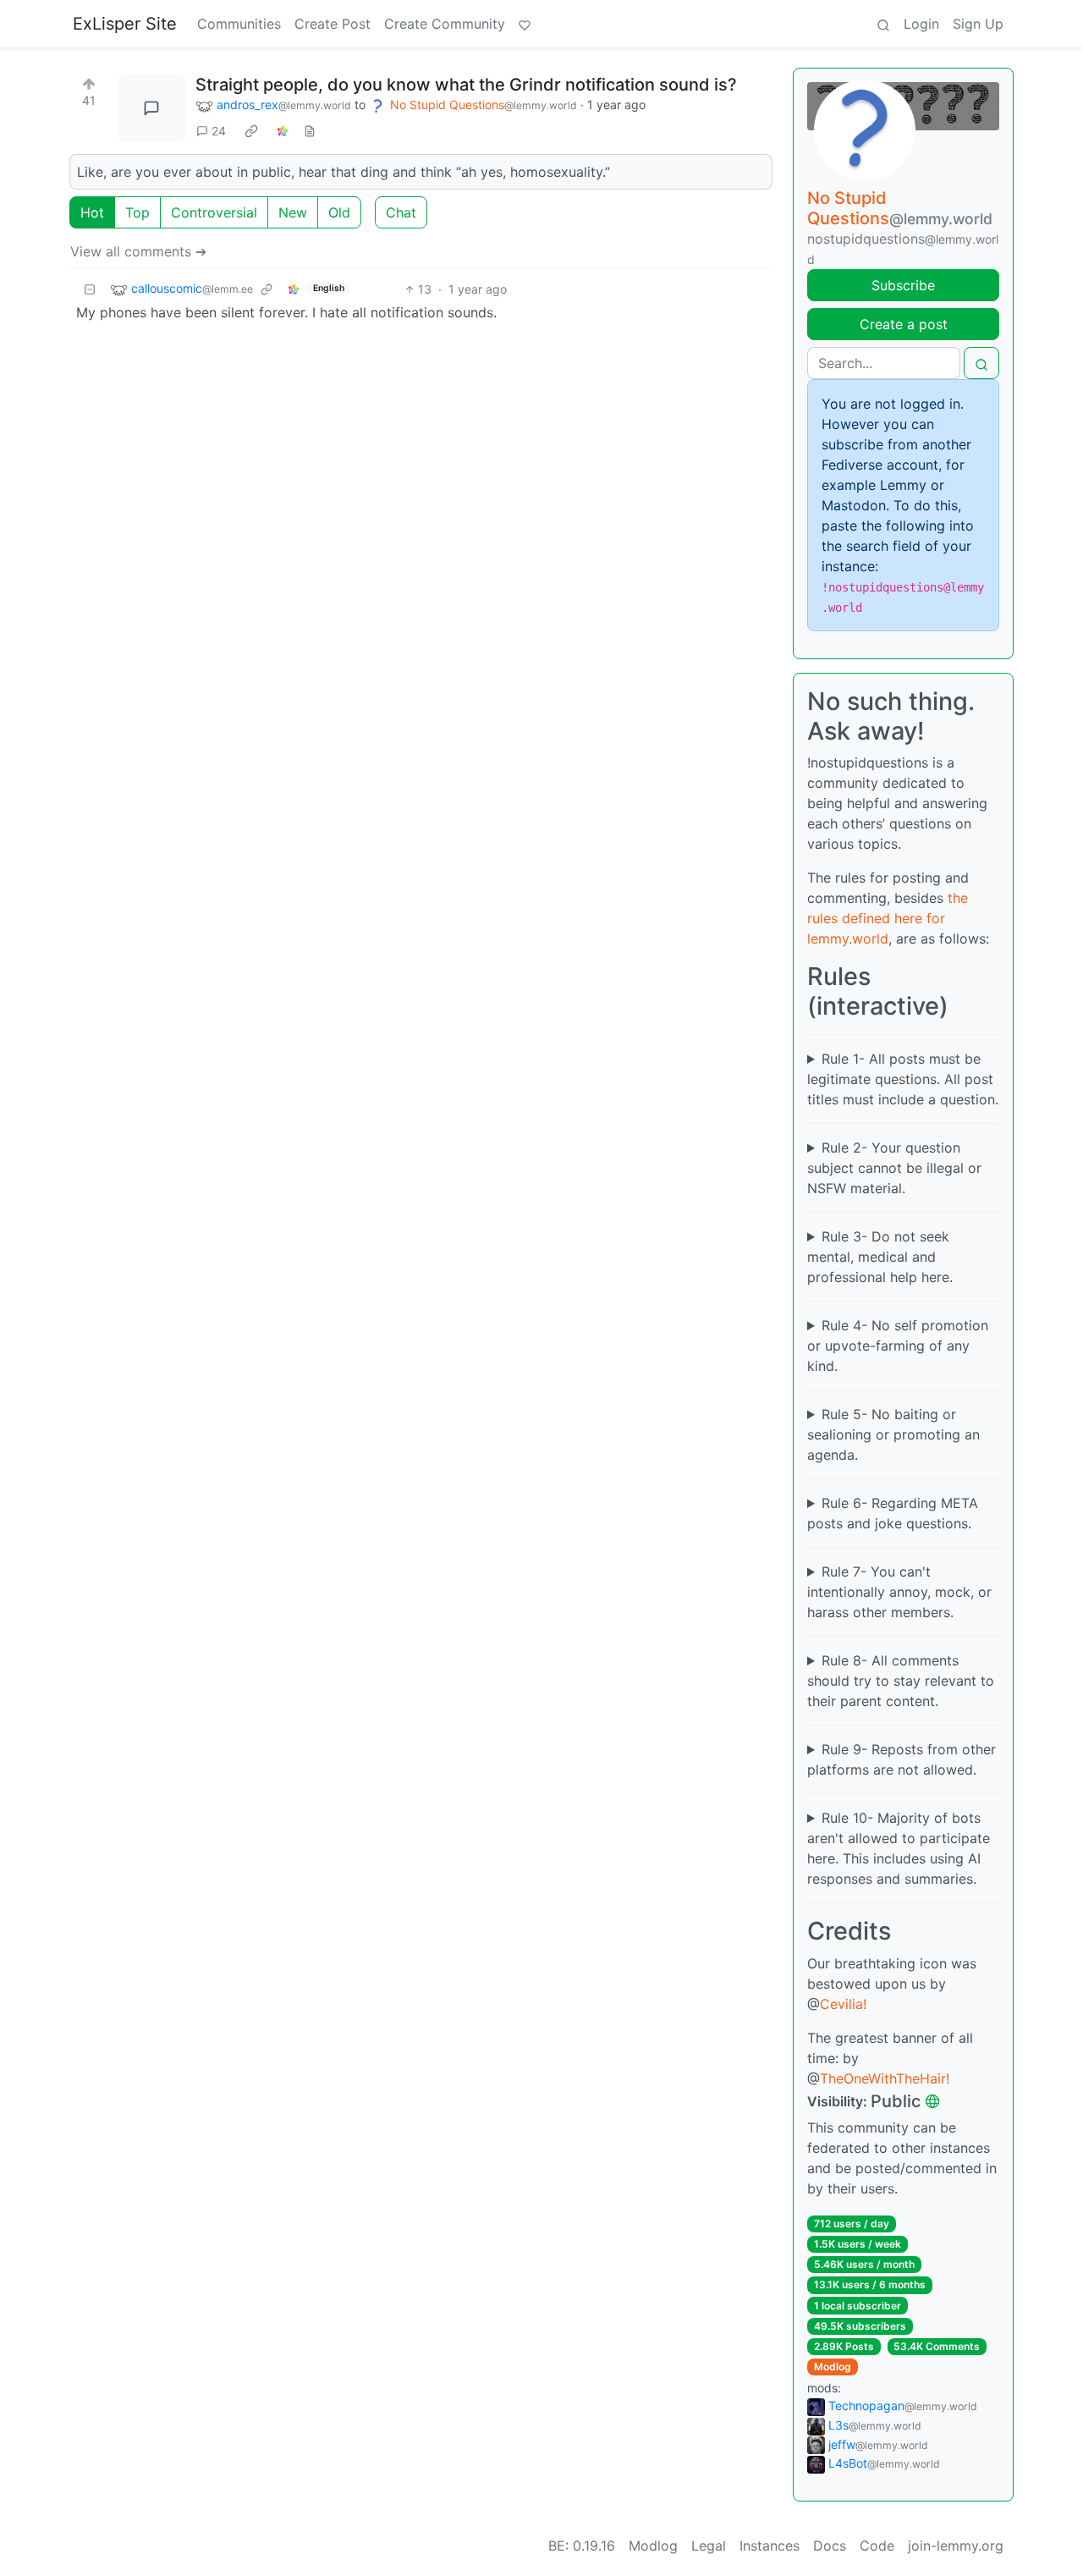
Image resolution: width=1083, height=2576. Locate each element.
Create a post (904, 324)
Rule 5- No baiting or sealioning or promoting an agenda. (893, 1434)
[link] (251, 131)
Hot (92, 212)
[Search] (883, 24)
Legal (709, 2546)
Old (339, 212)
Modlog (833, 2367)
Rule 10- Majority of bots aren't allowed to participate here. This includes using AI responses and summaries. (899, 1848)
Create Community (445, 24)
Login (921, 24)
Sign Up (978, 24)
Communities (239, 24)
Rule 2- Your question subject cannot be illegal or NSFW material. (894, 1168)
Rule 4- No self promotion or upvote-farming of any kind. (898, 1346)
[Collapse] (90, 289)
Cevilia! (843, 2004)
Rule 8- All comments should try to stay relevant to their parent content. (901, 1681)
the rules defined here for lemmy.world (888, 918)
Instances (770, 2546)
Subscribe (903, 285)
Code (877, 2546)
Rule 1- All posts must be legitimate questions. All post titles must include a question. (903, 1079)
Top (137, 212)
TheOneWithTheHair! (885, 2078)
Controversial (214, 212)
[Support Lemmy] (525, 24)
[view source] (310, 131)
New (293, 212)
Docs (830, 2546)
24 (219, 131)
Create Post (333, 24)
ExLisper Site (125, 24)
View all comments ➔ (138, 251)
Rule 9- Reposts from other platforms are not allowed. (902, 1759)
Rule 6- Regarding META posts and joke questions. (893, 1513)
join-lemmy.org (956, 2546)
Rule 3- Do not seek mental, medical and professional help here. (880, 1257)
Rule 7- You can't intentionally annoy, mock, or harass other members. (899, 1592)
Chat (401, 212)
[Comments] (151, 108)
